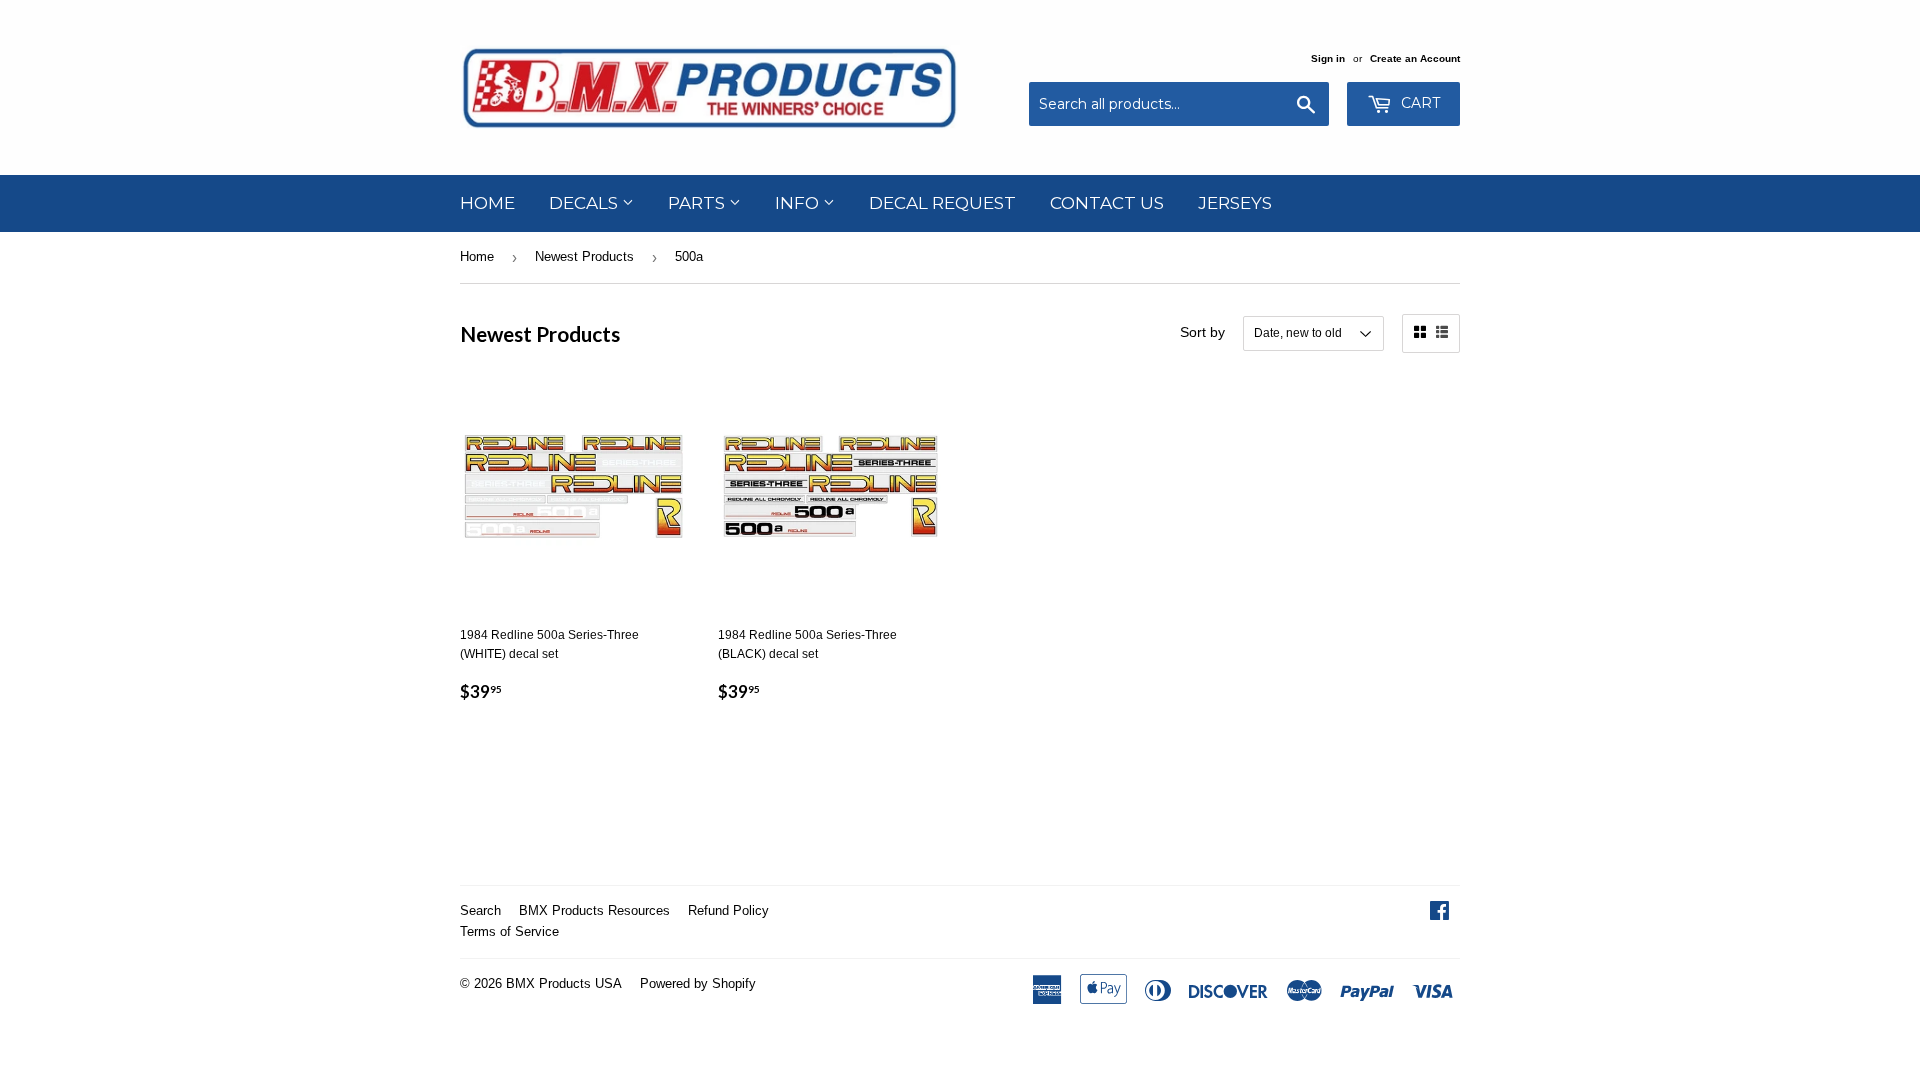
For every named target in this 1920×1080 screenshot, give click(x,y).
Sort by (1202, 332)
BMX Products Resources (594, 910)
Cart (1418, 103)
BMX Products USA (564, 983)
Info (799, 203)
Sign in (1328, 58)
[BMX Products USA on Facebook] (1439, 914)
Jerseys (1235, 203)
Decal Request (942, 203)
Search (480, 910)
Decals (585, 203)
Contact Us (1107, 203)
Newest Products (584, 256)
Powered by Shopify (698, 983)
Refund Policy (728, 910)
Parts (698, 203)
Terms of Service (509, 931)
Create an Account (1415, 58)
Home (487, 203)
